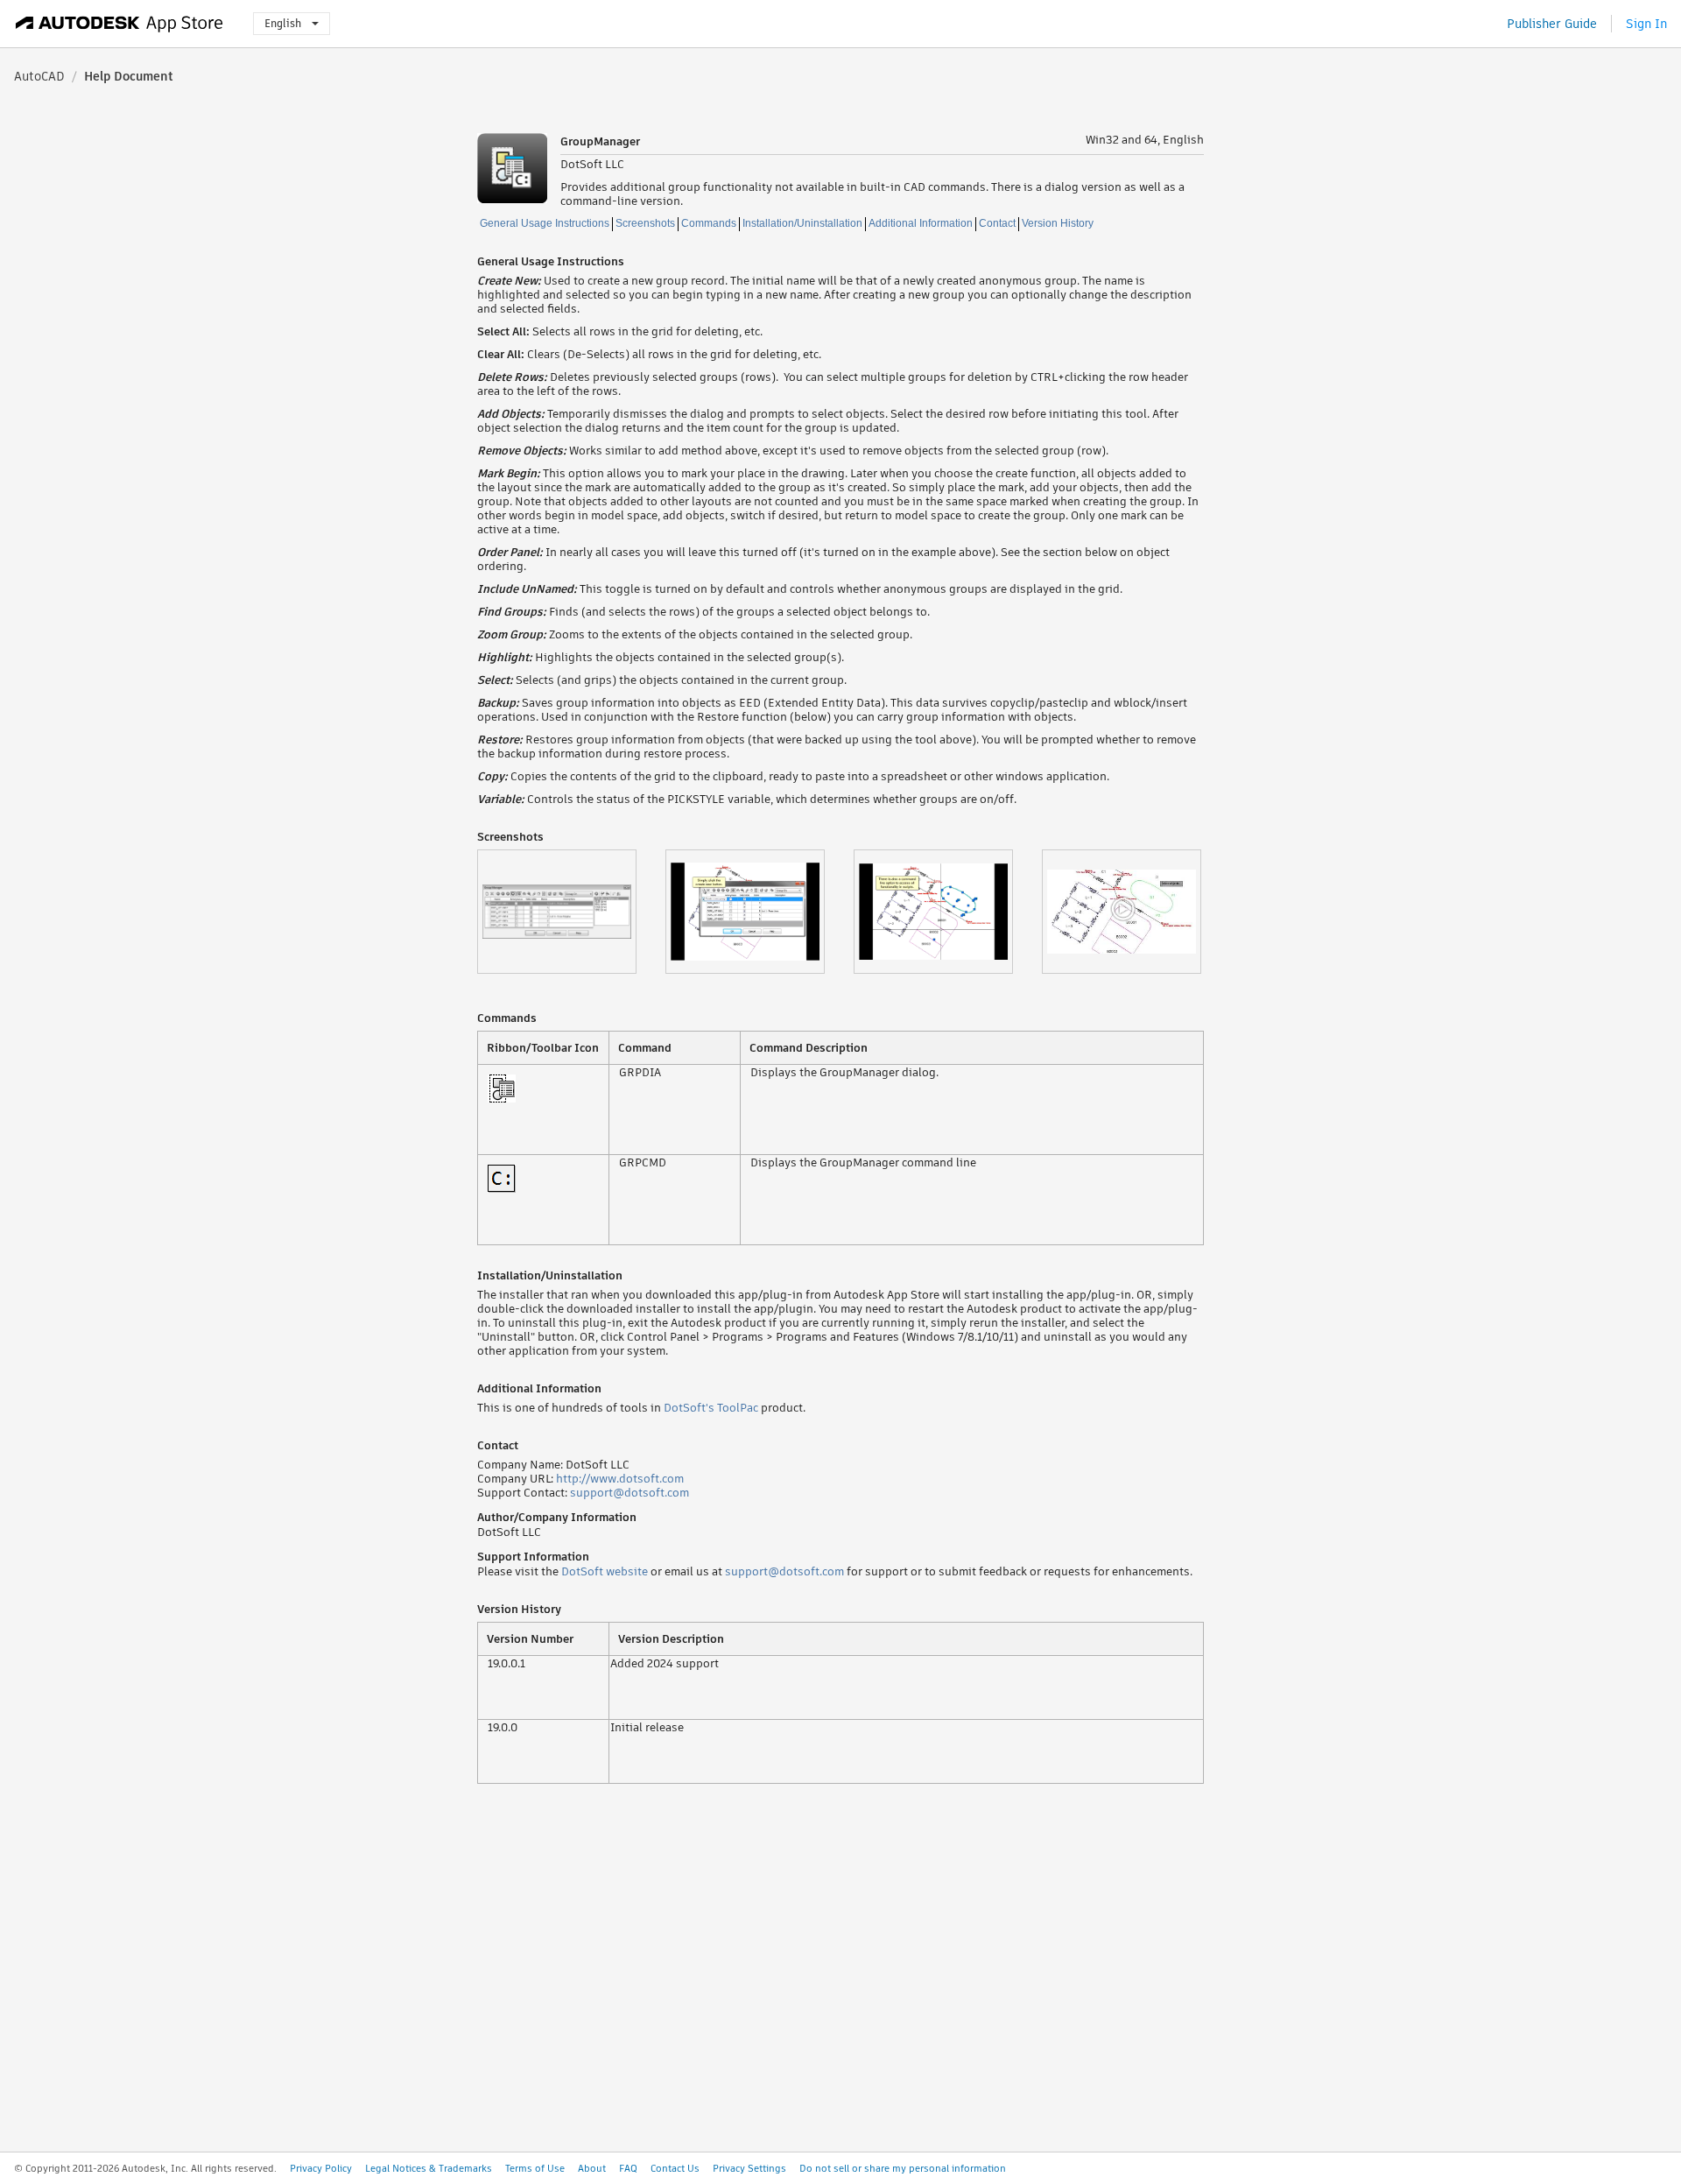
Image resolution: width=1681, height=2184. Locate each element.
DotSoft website (605, 1571)
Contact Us (675, 2168)
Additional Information (921, 223)
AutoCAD (39, 76)
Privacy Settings (749, 2168)
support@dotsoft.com (629, 1493)
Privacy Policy (321, 2168)
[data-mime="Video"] (1136, 912)
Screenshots (645, 223)
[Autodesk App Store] (120, 24)
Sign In (1646, 24)
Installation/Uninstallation (802, 223)
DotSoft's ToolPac (711, 1408)
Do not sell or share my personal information (903, 2168)
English (283, 23)
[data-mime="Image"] (571, 912)
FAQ (628, 2168)
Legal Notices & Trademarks (429, 2168)
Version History (1058, 223)
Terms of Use (535, 2168)
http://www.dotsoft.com (620, 1479)
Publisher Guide (1552, 24)
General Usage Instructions (545, 223)
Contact (997, 223)
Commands (709, 223)
